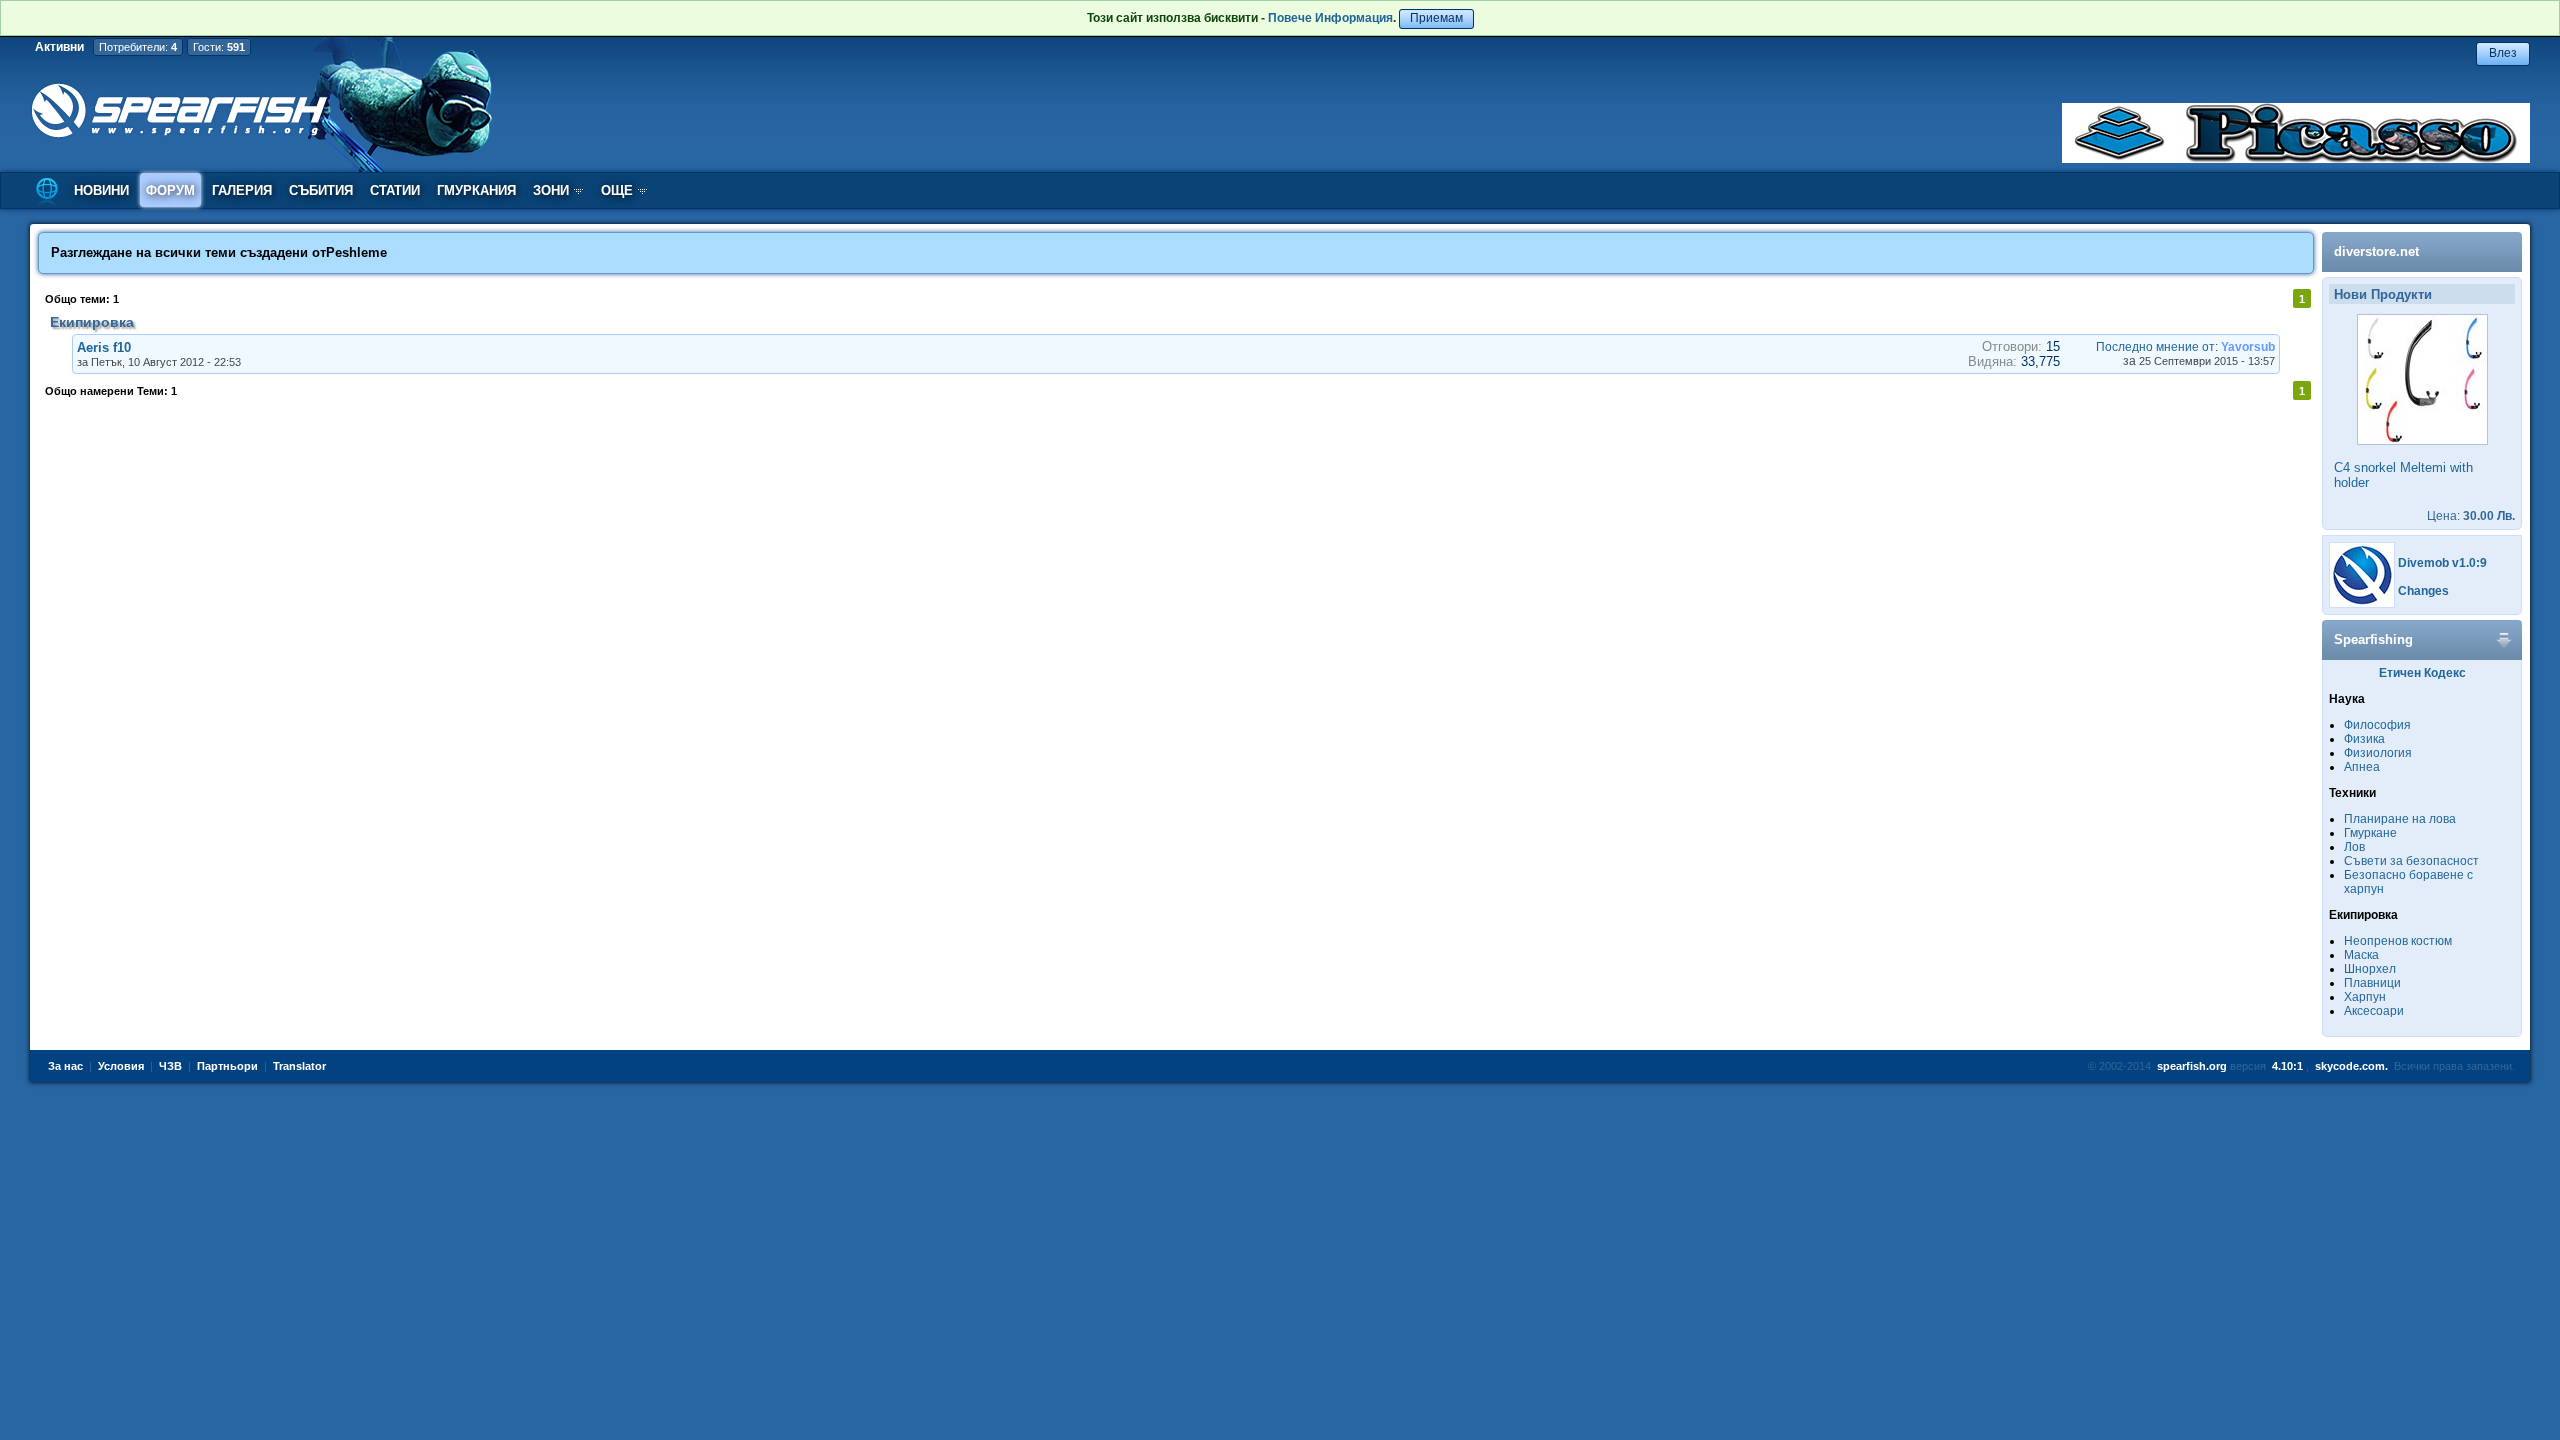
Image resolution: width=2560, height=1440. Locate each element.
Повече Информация (1330, 18)
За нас (65, 1066)
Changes (2423, 591)
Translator (299, 1066)
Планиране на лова (2400, 819)
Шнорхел (2370, 969)
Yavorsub (2248, 347)
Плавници (2372, 983)
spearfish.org (2192, 1066)
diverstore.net (2376, 251)
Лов (2354, 847)
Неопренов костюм (2398, 941)
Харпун (2365, 997)
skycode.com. (2351, 1066)
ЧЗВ (170, 1066)
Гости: (219, 47)
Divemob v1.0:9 (2442, 563)
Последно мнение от (2155, 347)
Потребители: (138, 47)
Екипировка (92, 322)
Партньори (227, 1066)
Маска (2361, 955)
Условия (121, 1066)
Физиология (2378, 753)
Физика (2364, 739)
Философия (2377, 725)
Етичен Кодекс (2422, 673)
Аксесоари (2374, 1011)
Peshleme (356, 252)
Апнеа (2362, 767)
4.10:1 (2287, 1066)
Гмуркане (2370, 833)
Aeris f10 (104, 347)
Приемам (1436, 18)
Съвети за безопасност (2411, 861)
